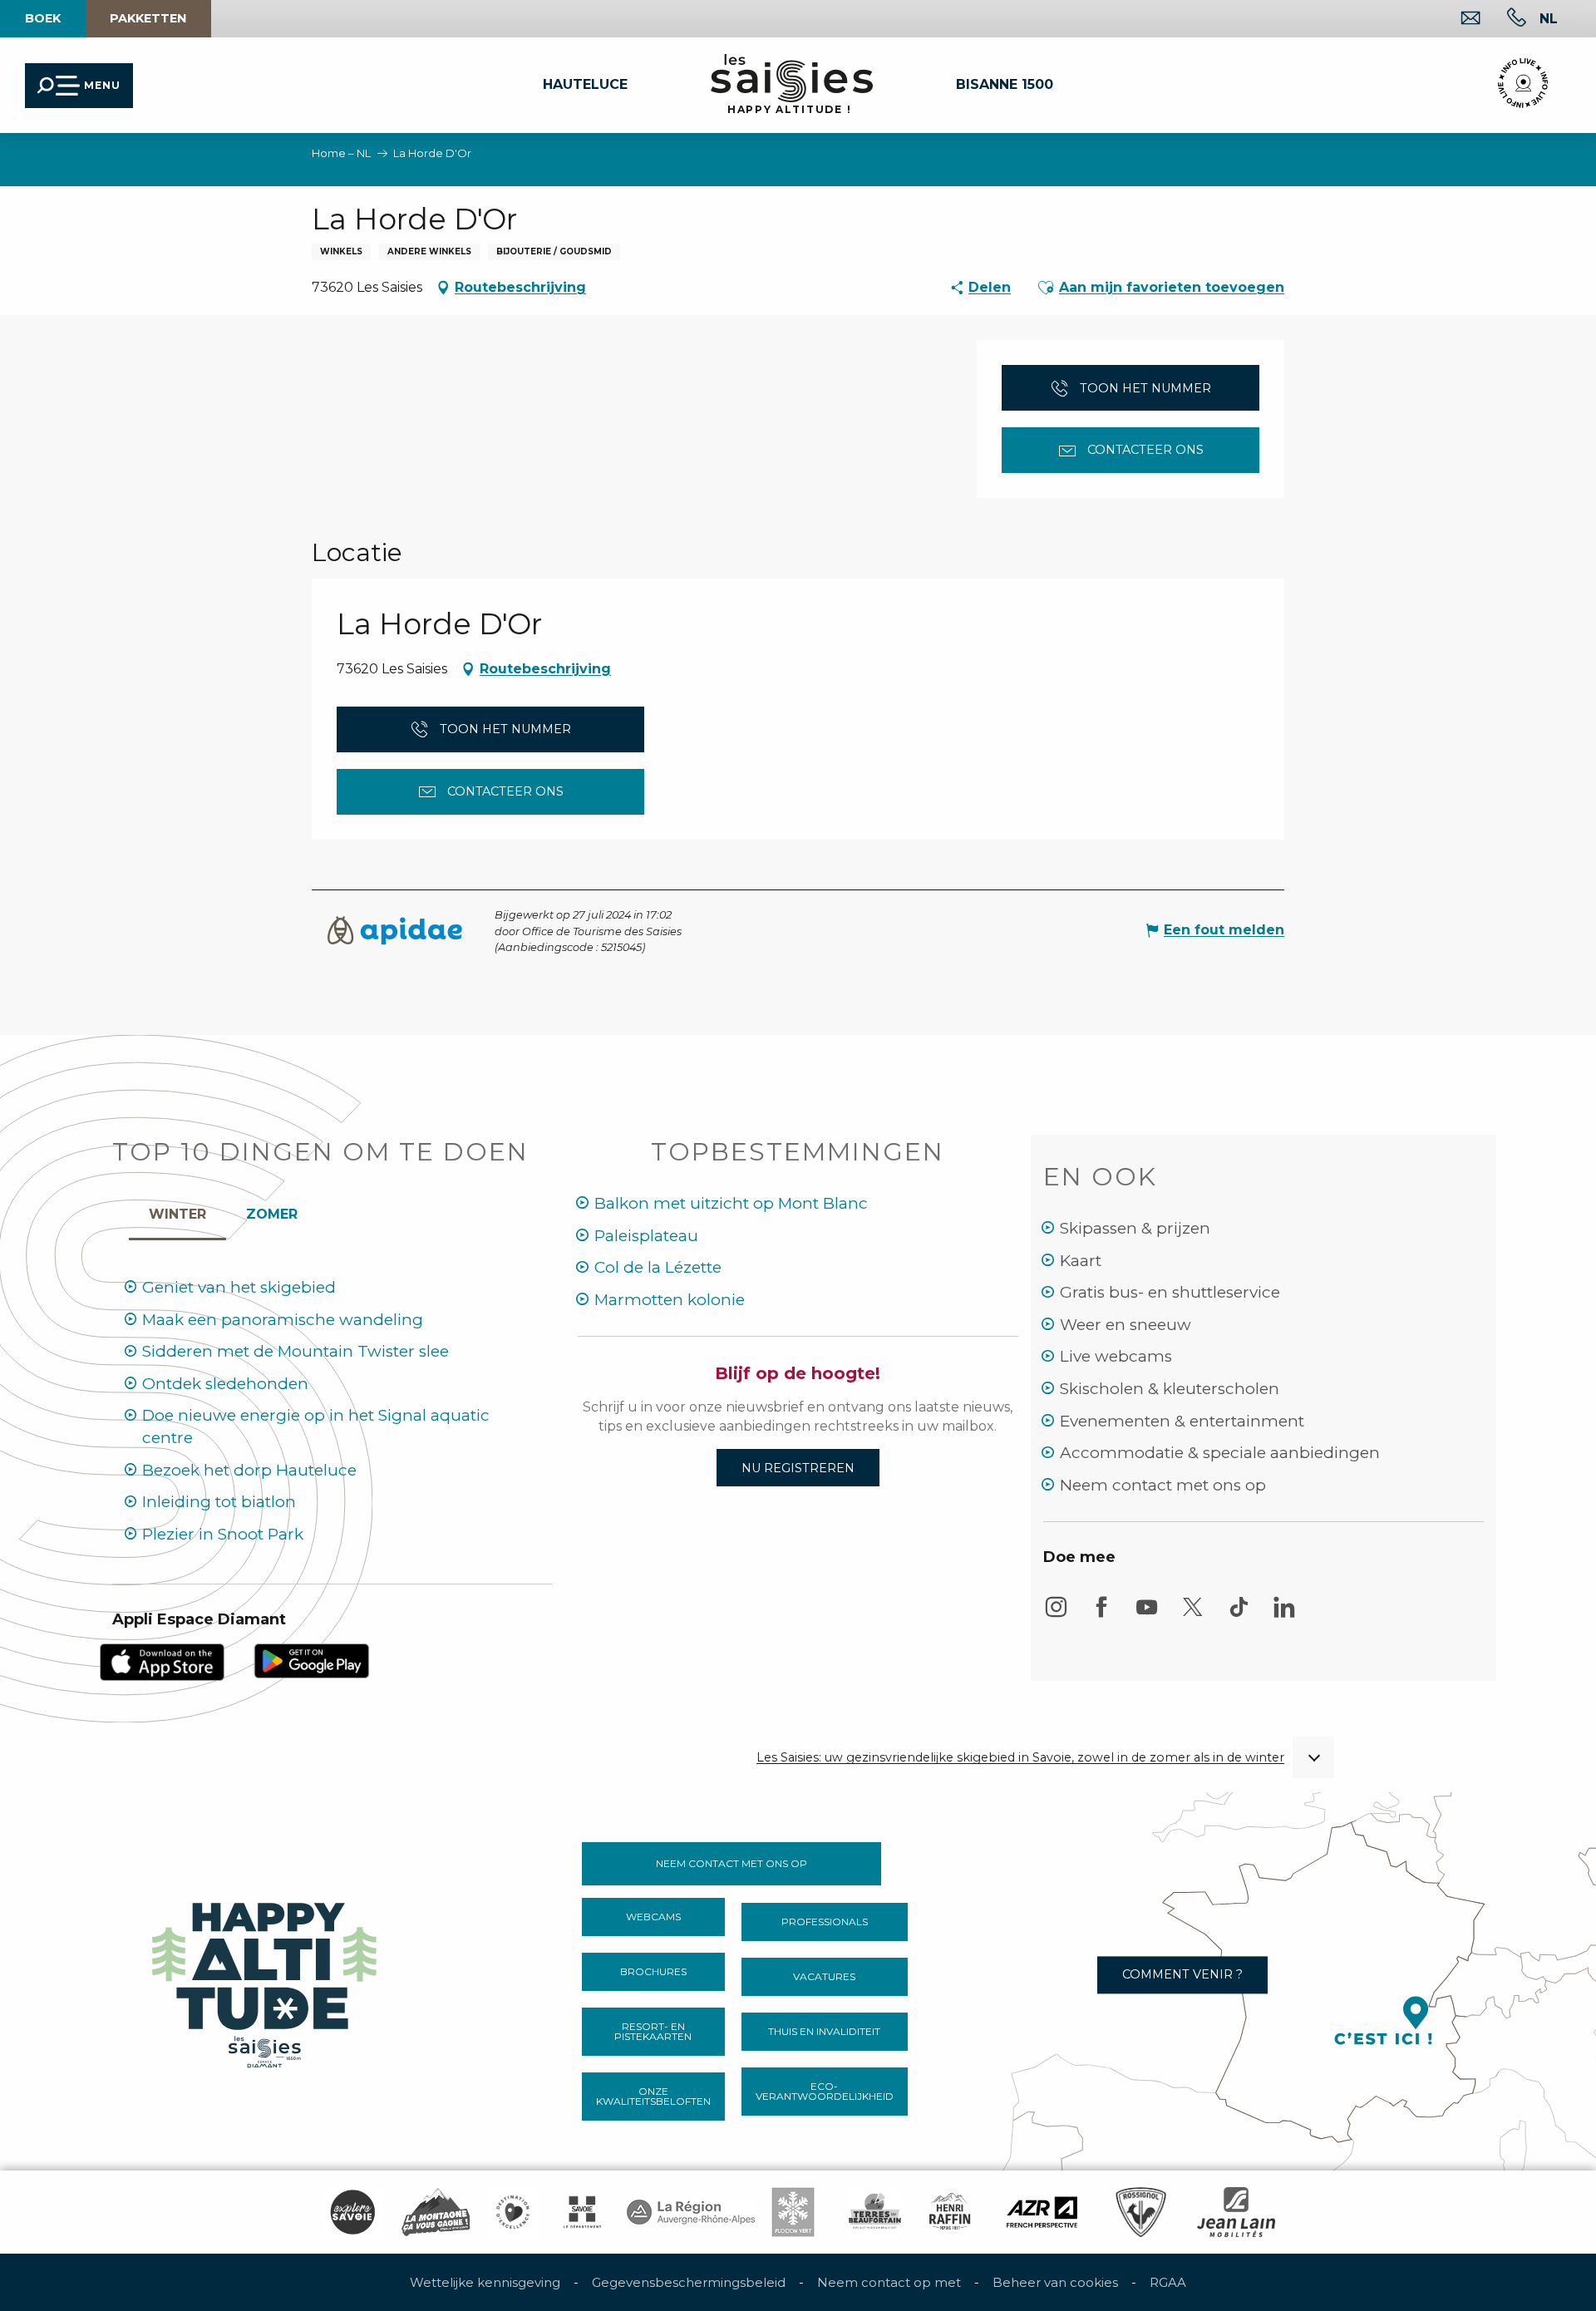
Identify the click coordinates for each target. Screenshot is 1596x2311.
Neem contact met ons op (1163, 1485)
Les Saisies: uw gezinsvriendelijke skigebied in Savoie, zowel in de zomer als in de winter (1020, 1758)
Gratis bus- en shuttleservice (1170, 1292)
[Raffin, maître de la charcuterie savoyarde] (951, 2212)
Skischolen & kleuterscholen (1170, 1389)
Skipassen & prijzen (1135, 1228)
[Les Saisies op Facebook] (1101, 1615)
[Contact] (1458, 20)
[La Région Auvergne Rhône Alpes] (691, 2212)
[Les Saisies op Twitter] (1193, 1615)
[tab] (177, 1210)
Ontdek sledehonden (225, 1384)
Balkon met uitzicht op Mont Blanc (731, 1203)
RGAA (1168, 2282)
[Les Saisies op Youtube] (1147, 1615)
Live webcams (1116, 1356)
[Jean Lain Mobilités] (1236, 2212)
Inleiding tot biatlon (219, 1502)
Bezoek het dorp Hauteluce (249, 1470)
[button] (1549, 18)
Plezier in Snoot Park (223, 1534)
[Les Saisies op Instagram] (1056, 1615)
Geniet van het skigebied (239, 1287)
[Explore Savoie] (352, 2212)
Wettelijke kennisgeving (485, 2282)
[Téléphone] (1503, 20)
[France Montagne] (436, 2212)
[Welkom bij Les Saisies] (266, 1981)
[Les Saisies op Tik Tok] (1239, 1615)
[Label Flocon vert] (793, 2212)
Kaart (1081, 1261)
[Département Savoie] (582, 2212)
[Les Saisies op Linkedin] (1284, 1615)
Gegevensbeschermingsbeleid (689, 2282)
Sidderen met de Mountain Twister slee (296, 1351)
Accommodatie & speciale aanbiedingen (1220, 1453)
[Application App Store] (162, 1661)
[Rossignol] (1141, 2212)
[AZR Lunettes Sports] (1042, 2212)
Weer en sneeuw (1126, 1325)
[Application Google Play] (312, 1660)
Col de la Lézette (658, 1267)
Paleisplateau (646, 1236)
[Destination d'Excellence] (513, 2212)
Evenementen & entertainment (1182, 1421)
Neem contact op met (889, 2282)
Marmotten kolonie (670, 1300)
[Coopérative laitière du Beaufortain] (875, 2212)
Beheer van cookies (1055, 2282)
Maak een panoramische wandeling (283, 1320)
